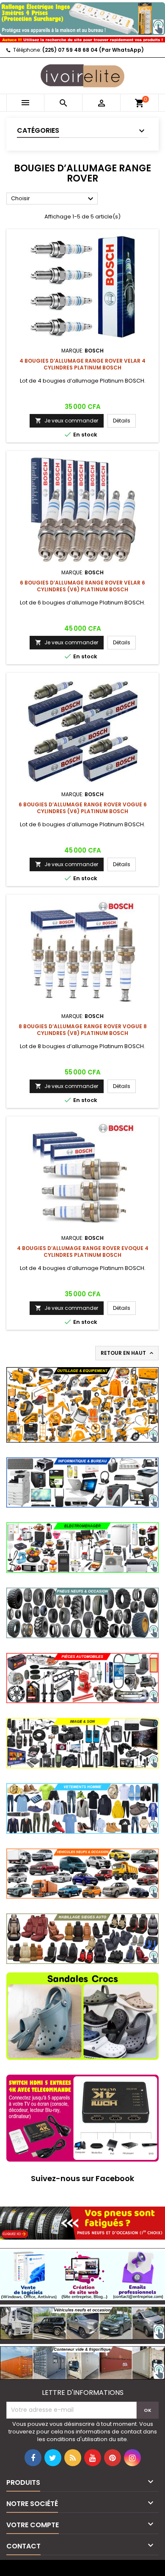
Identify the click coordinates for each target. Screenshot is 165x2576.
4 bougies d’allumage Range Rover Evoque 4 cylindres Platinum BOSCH (83, 1252)
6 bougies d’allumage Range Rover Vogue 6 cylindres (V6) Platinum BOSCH (83, 808)
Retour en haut (128, 1353)
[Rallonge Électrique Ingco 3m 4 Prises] (82, 17)
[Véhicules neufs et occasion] (82, 2322)
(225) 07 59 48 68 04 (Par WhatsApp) (93, 50)
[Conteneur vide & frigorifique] (82, 2362)
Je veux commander (67, 421)
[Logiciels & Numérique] (82, 2274)
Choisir (53, 199)
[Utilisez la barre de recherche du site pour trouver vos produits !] (82, 39)
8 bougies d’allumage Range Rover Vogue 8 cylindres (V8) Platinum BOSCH (83, 1030)
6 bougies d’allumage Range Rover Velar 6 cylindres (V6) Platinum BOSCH (82, 586)
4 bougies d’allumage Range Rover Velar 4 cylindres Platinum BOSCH (82, 364)
